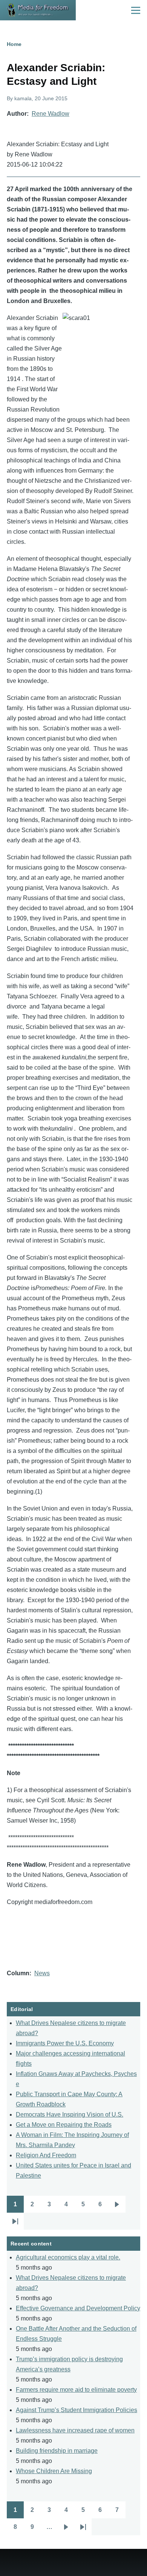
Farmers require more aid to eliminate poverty (76, 2390)
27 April (18, 189)
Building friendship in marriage (57, 2451)
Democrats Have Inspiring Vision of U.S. (70, 2115)
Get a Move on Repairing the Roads (64, 2125)
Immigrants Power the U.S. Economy (65, 2043)
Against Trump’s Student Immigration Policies (77, 2410)
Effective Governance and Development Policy (78, 2308)
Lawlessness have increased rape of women (75, 2430)
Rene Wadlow (51, 114)
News (42, 1973)
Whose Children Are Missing (54, 2471)
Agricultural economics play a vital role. (68, 2257)
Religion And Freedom (46, 2155)
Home (14, 44)
